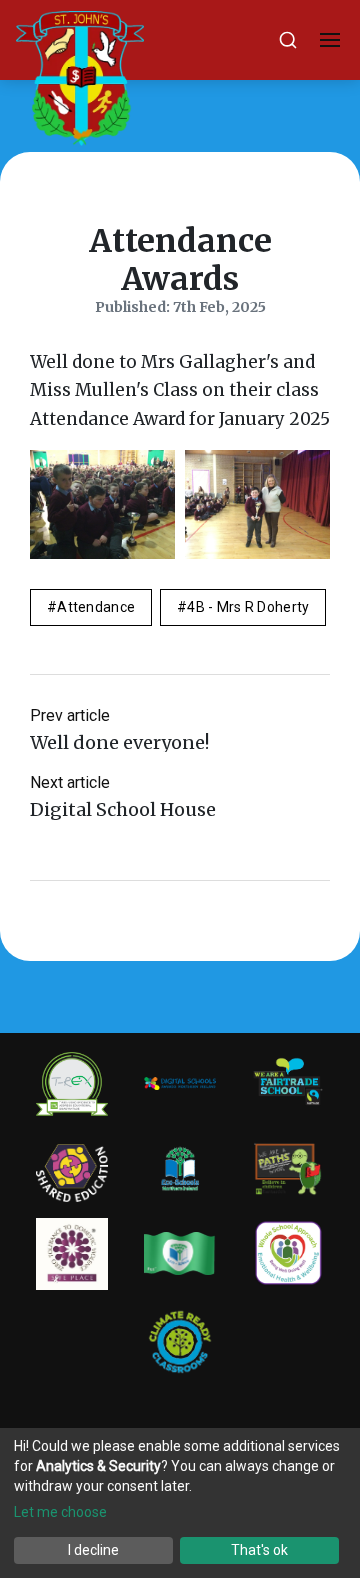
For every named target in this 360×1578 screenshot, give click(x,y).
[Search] (288, 40)
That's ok (259, 1550)
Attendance (96, 607)
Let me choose (60, 1512)
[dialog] (180, 1503)
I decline (93, 1550)
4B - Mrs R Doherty (248, 607)
